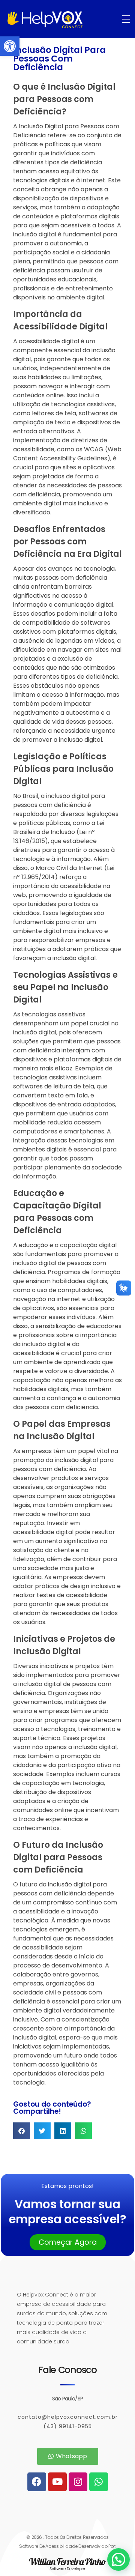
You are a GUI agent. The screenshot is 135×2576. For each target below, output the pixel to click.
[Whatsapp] (99, 2482)
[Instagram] (78, 2482)
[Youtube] (57, 2482)
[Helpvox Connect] (61, 20)
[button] (10, 46)
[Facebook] (37, 2482)
